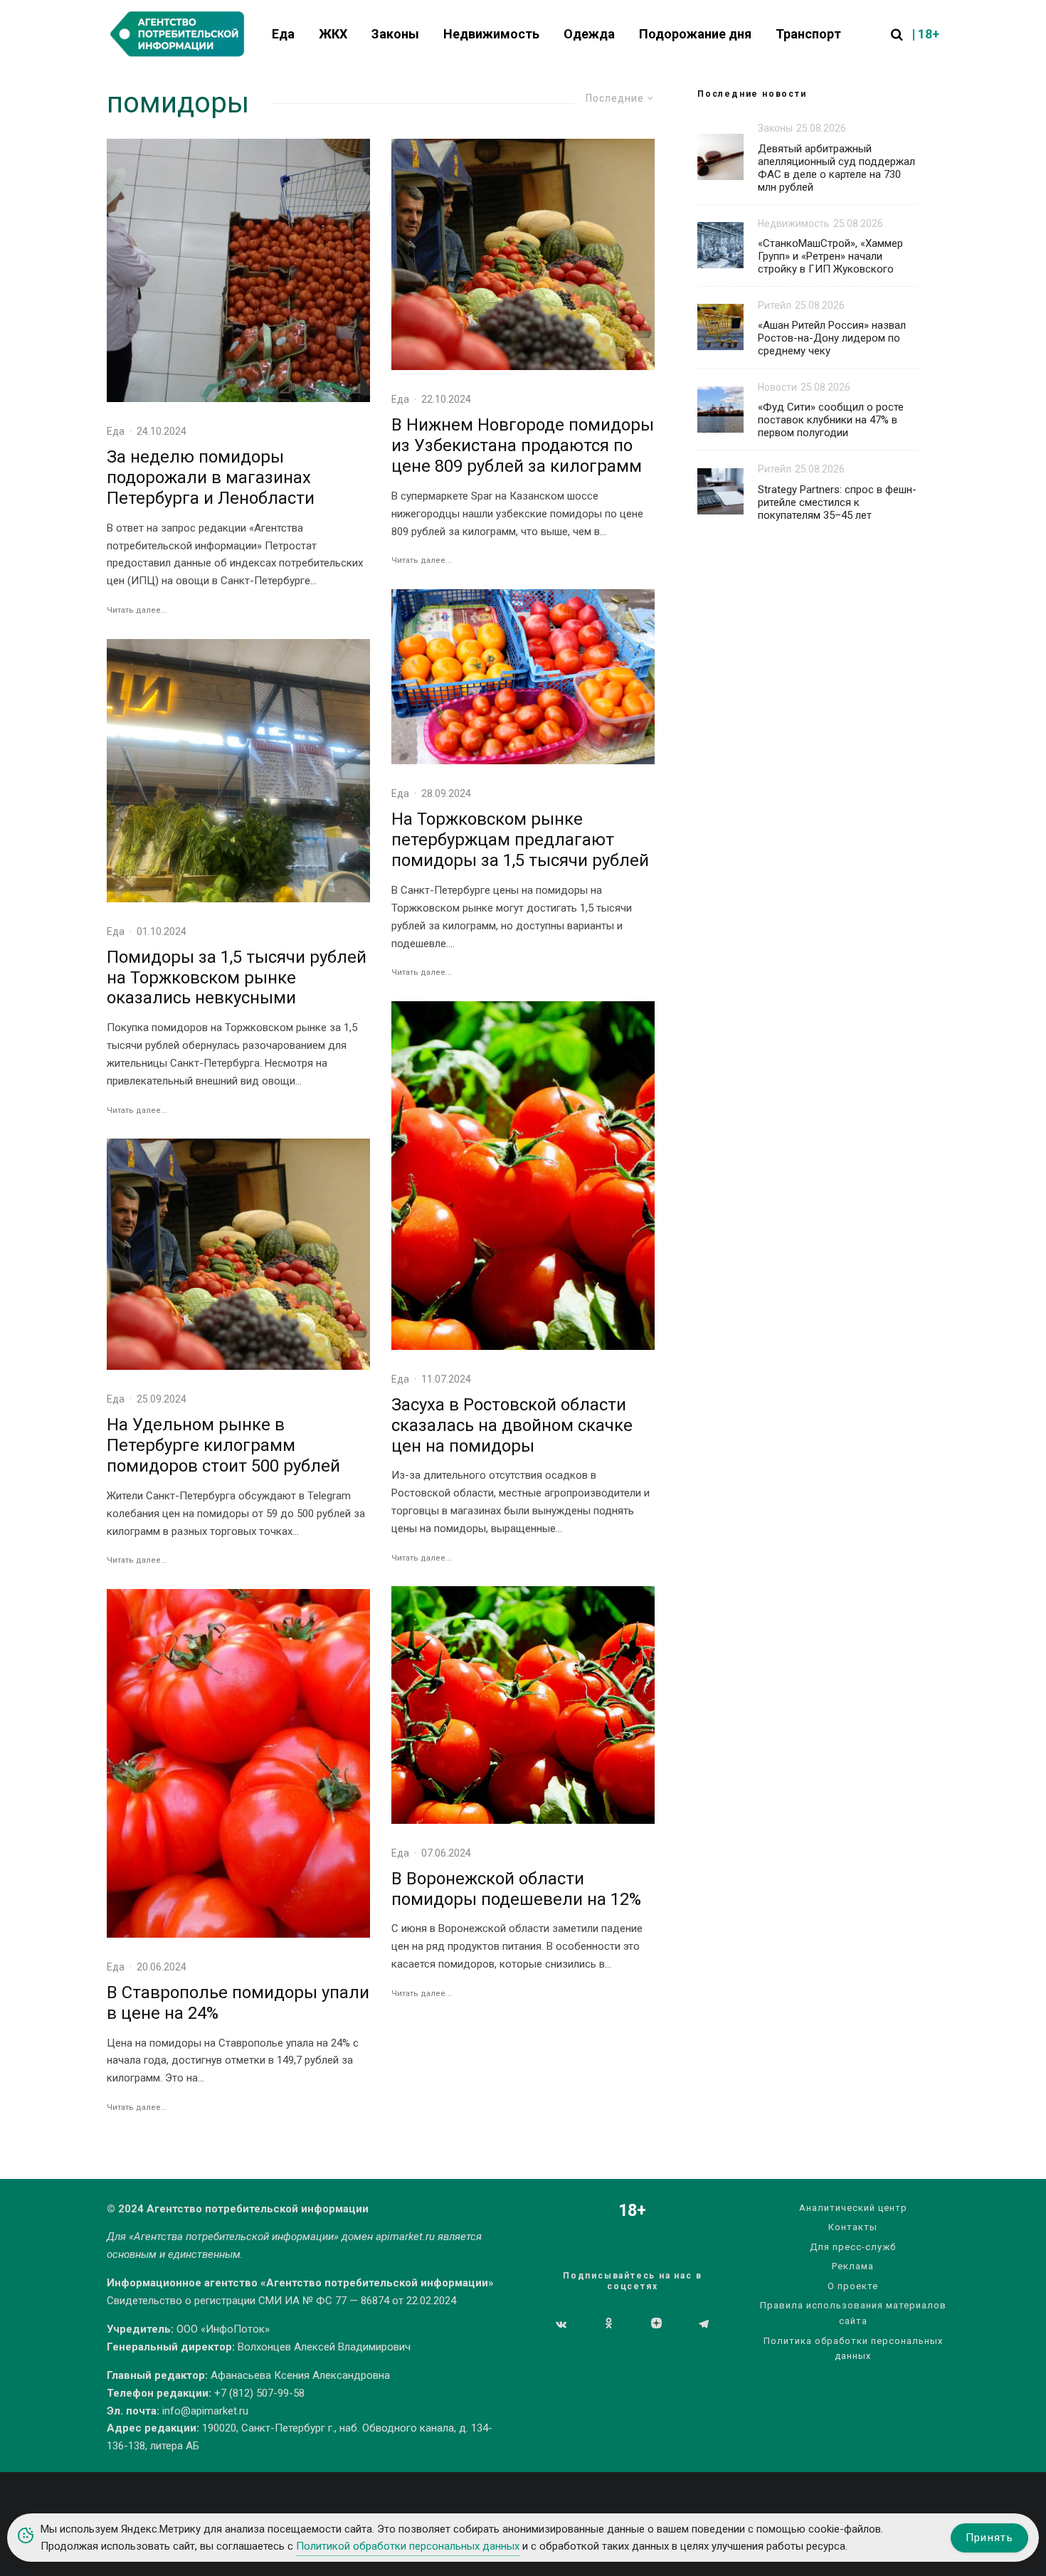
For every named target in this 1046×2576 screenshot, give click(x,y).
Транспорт (808, 34)
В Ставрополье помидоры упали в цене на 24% (238, 2003)
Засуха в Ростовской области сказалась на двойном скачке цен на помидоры (512, 1425)
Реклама (853, 2266)
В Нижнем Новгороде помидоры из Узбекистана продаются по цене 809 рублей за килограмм (523, 445)
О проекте (853, 2286)
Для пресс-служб (853, 2247)
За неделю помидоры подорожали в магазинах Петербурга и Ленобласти (211, 477)
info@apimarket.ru (205, 2411)
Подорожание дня (695, 34)
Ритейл (775, 305)
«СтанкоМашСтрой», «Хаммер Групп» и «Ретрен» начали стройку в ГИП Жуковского (830, 256)
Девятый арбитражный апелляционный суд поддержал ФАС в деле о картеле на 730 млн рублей (836, 168)
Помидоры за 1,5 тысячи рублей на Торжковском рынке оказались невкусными (237, 978)
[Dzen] (656, 2324)
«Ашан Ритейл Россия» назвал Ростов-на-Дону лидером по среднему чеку (832, 338)
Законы (395, 34)
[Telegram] (704, 2324)
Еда (283, 34)
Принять (989, 2538)
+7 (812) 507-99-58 (259, 2393)
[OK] (609, 2324)
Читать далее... (137, 610)
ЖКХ (333, 34)
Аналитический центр (853, 2208)
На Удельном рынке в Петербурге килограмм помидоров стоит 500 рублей (223, 1445)
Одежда (589, 34)
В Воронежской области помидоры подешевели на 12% (516, 1889)
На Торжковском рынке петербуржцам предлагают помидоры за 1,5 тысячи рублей (520, 840)
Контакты (853, 2227)
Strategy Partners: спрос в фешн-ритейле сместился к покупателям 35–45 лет (837, 502)
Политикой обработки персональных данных (408, 2546)
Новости (777, 387)
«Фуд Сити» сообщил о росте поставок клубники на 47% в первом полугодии (831, 420)
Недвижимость (491, 34)
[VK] (561, 2324)
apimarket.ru (405, 2237)
